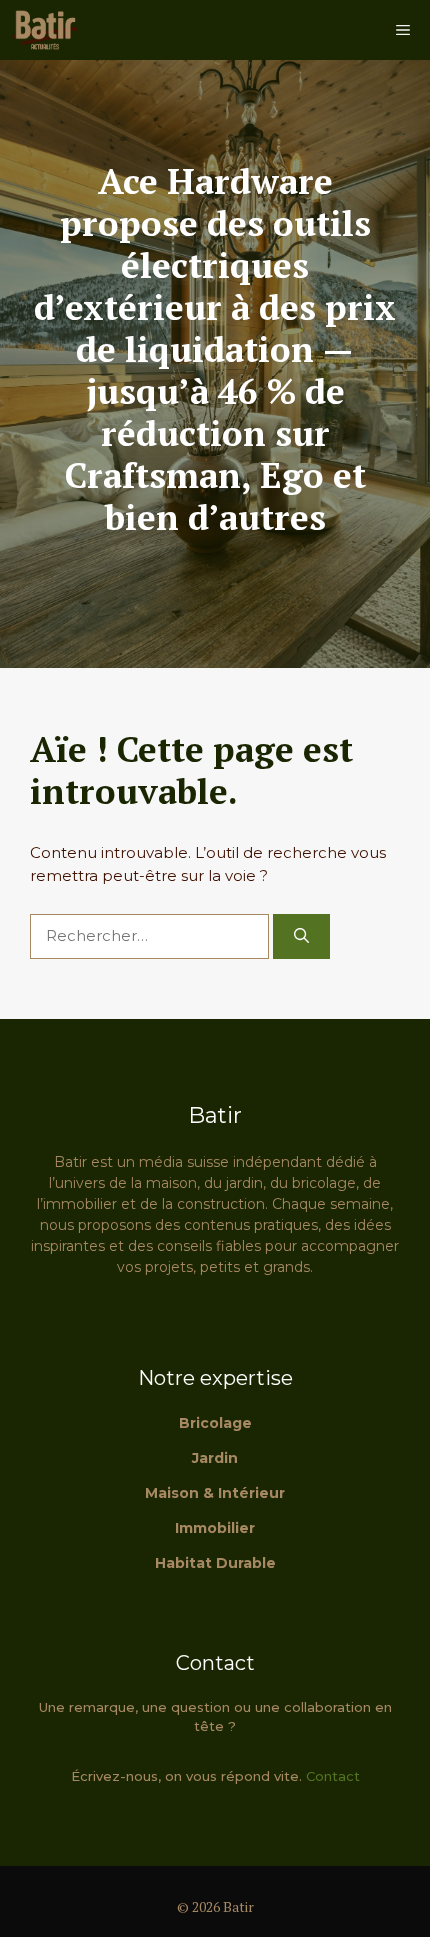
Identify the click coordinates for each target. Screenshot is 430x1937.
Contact (333, 1776)
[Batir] (45, 30)
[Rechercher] (301, 936)
